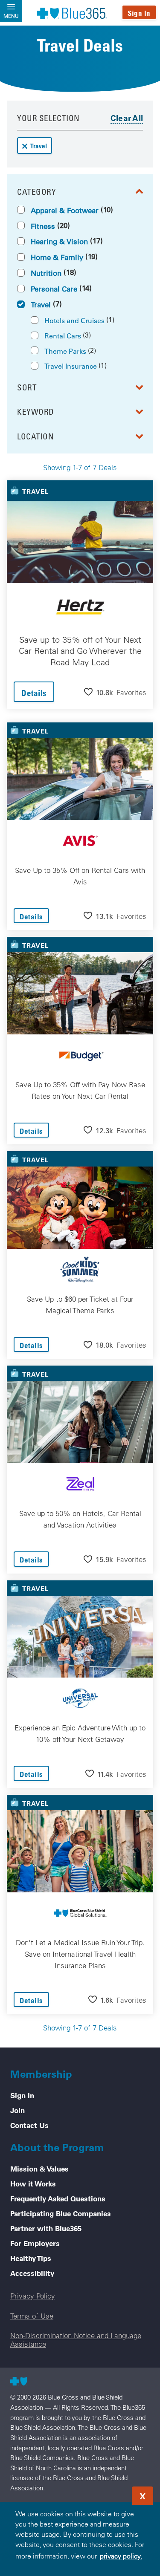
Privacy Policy (33, 2296)
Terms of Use (32, 2316)
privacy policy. (121, 2556)
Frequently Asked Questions (58, 2198)
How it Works (33, 2183)
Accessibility (32, 2273)
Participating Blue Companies (61, 2213)
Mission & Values (39, 2169)
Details (34, 693)
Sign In (139, 13)
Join (17, 2110)
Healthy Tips (31, 2258)
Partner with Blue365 (46, 2228)
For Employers (35, 2243)
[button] (115, 692)
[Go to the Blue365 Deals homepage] (72, 13)
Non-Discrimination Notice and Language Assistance (76, 2339)
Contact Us (29, 2125)
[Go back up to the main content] (102, 2493)
